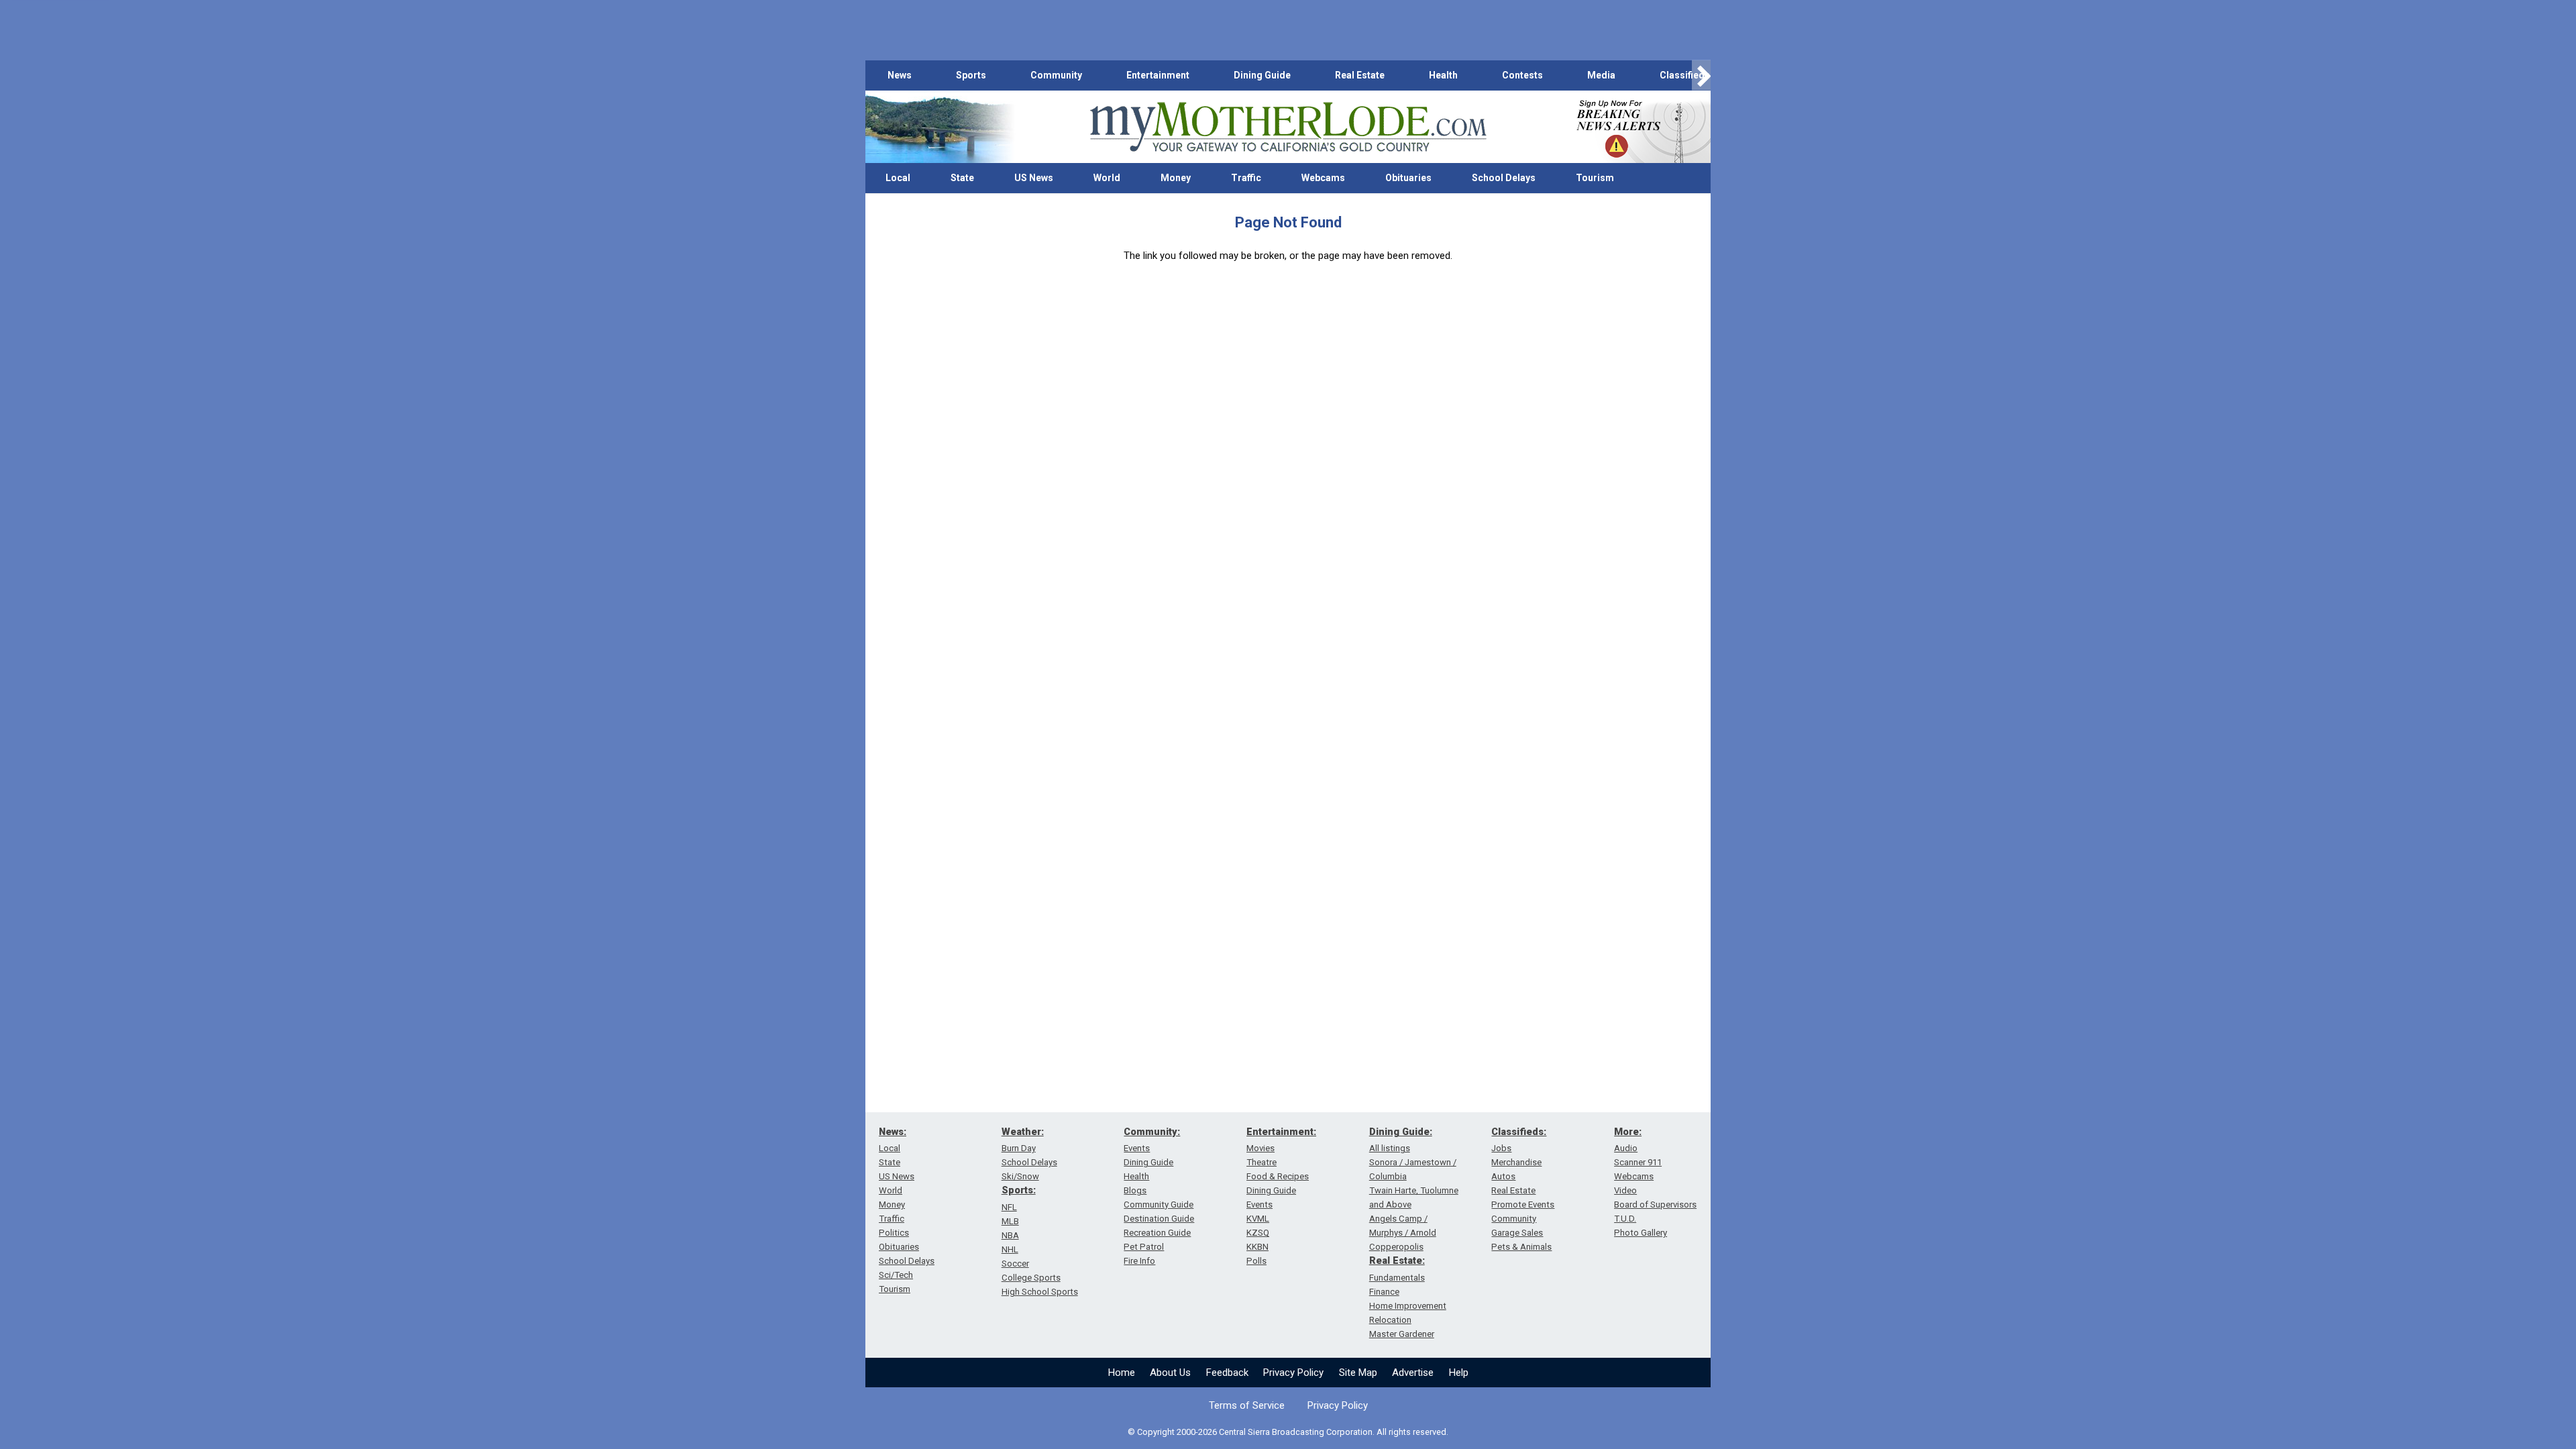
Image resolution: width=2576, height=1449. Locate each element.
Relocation (1390, 1320)
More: (1628, 1132)
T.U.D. (1625, 1219)
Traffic (1246, 178)
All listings (1390, 1148)
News (900, 75)
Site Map (1358, 1373)
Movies (1260, 1148)
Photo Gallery (1641, 1233)
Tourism (1595, 178)
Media (1601, 75)
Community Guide (1159, 1204)
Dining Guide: (1401, 1132)
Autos (1503, 1176)
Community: (1152, 1132)
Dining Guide (1262, 75)
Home (1122, 1373)
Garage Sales (1517, 1233)
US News (1034, 178)
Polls (1256, 1261)
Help (1459, 1373)
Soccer (1015, 1264)
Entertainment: (1281, 1132)
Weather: (1023, 1132)
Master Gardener (1402, 1334)
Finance (1384, 1292)
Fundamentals (1397, 1278)
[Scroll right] (1701, 75)
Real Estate (1360, 75)
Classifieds (1685, 75)
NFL (1009, 1207)
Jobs (1501, 1148)
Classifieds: (1519, 1132)
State (962, 178)
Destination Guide (1159, 1219)
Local (898, 178)
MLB (1010, 1221)
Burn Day (1019, 1148)
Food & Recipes (1278, 1176)
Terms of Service (1247, 1405)
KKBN (1257, 1247)
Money (1176, 178)
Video (1625, 1190)
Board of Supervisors (1655, 1204)
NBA (1010, 1235)
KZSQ (1258, 1233)
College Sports (1031, 1278)
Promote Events (1523, 1204)
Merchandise (1516, 1162)
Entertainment (1158, 75)
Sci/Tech (896, 1275)
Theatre (1262, 1162)
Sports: (1019, 1190)
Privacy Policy (1293, 1373)
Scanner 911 (1638, 1162)
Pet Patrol (1144, 1247)
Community (1056, 75)
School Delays (1504, 178)
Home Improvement (1408, 1306)
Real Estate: (1397, 1260)
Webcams (1323, 178)
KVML (1258, 1219)
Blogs (1135, 1190)
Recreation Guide (1157, 1233)
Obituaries (1408, 178)
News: (893, 1132)
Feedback (1227, 1373)
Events (1137, 1148)
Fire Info (1139, 1261)
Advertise (1413, 1373)
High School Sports (1040, 1292)
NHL (1010, 1249)
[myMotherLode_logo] (1288, 127)
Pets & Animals (1521, 1247)
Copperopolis (1396, 1247)
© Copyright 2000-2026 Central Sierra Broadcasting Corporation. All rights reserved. (1288, 1432)
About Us (1170, 1373)
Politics (894, 1233)
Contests (1522, 75)
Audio (1626, 1148)
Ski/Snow (1020, 1176)
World (1107, 178)
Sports (971, 75)
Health (1443, 75)
